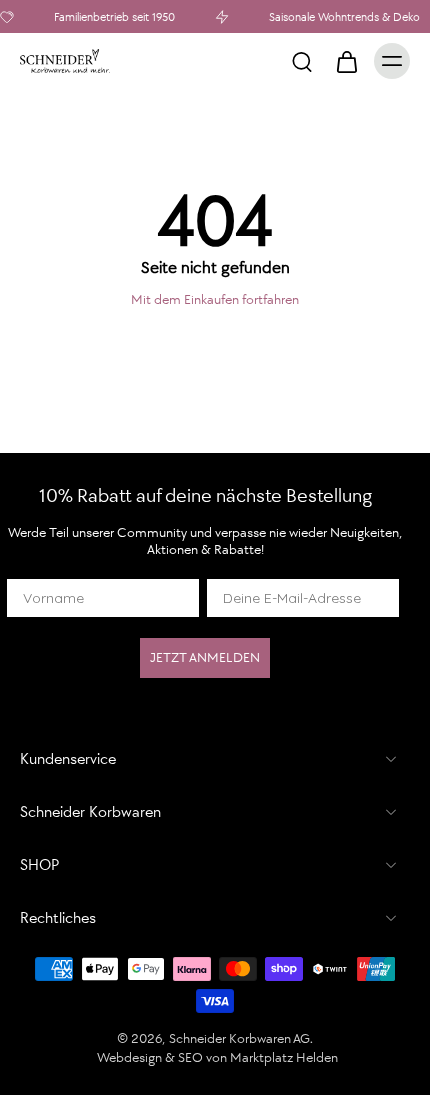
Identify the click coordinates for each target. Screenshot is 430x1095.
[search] (302, 61)
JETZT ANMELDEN (205, 657)
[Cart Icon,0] (346, 61)
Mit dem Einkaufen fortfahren (215, 299)
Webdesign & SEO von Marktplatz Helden (217, 1057)
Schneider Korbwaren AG (239, 1038)
